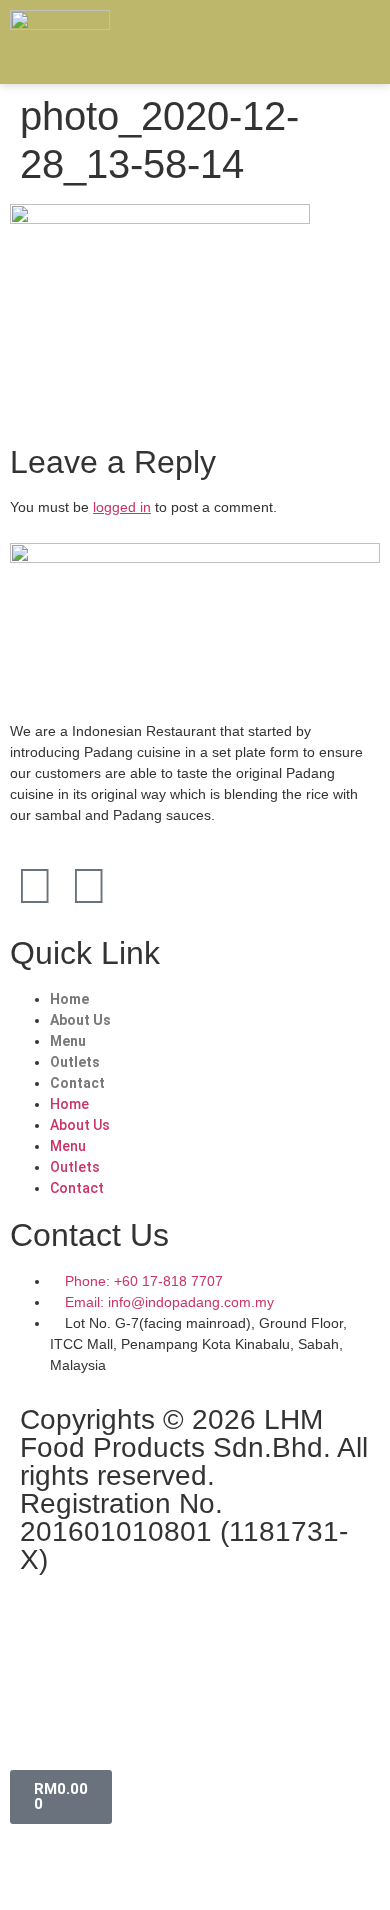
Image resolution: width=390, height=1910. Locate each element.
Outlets (75, 1062)
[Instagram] (89, 886)
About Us (80, 1020)
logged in (122, 507)
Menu (68, 1041)
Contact (77, 1083)
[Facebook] (35, 886)
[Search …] (358, 40)
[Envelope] (143, 886)
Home (69, 999)
